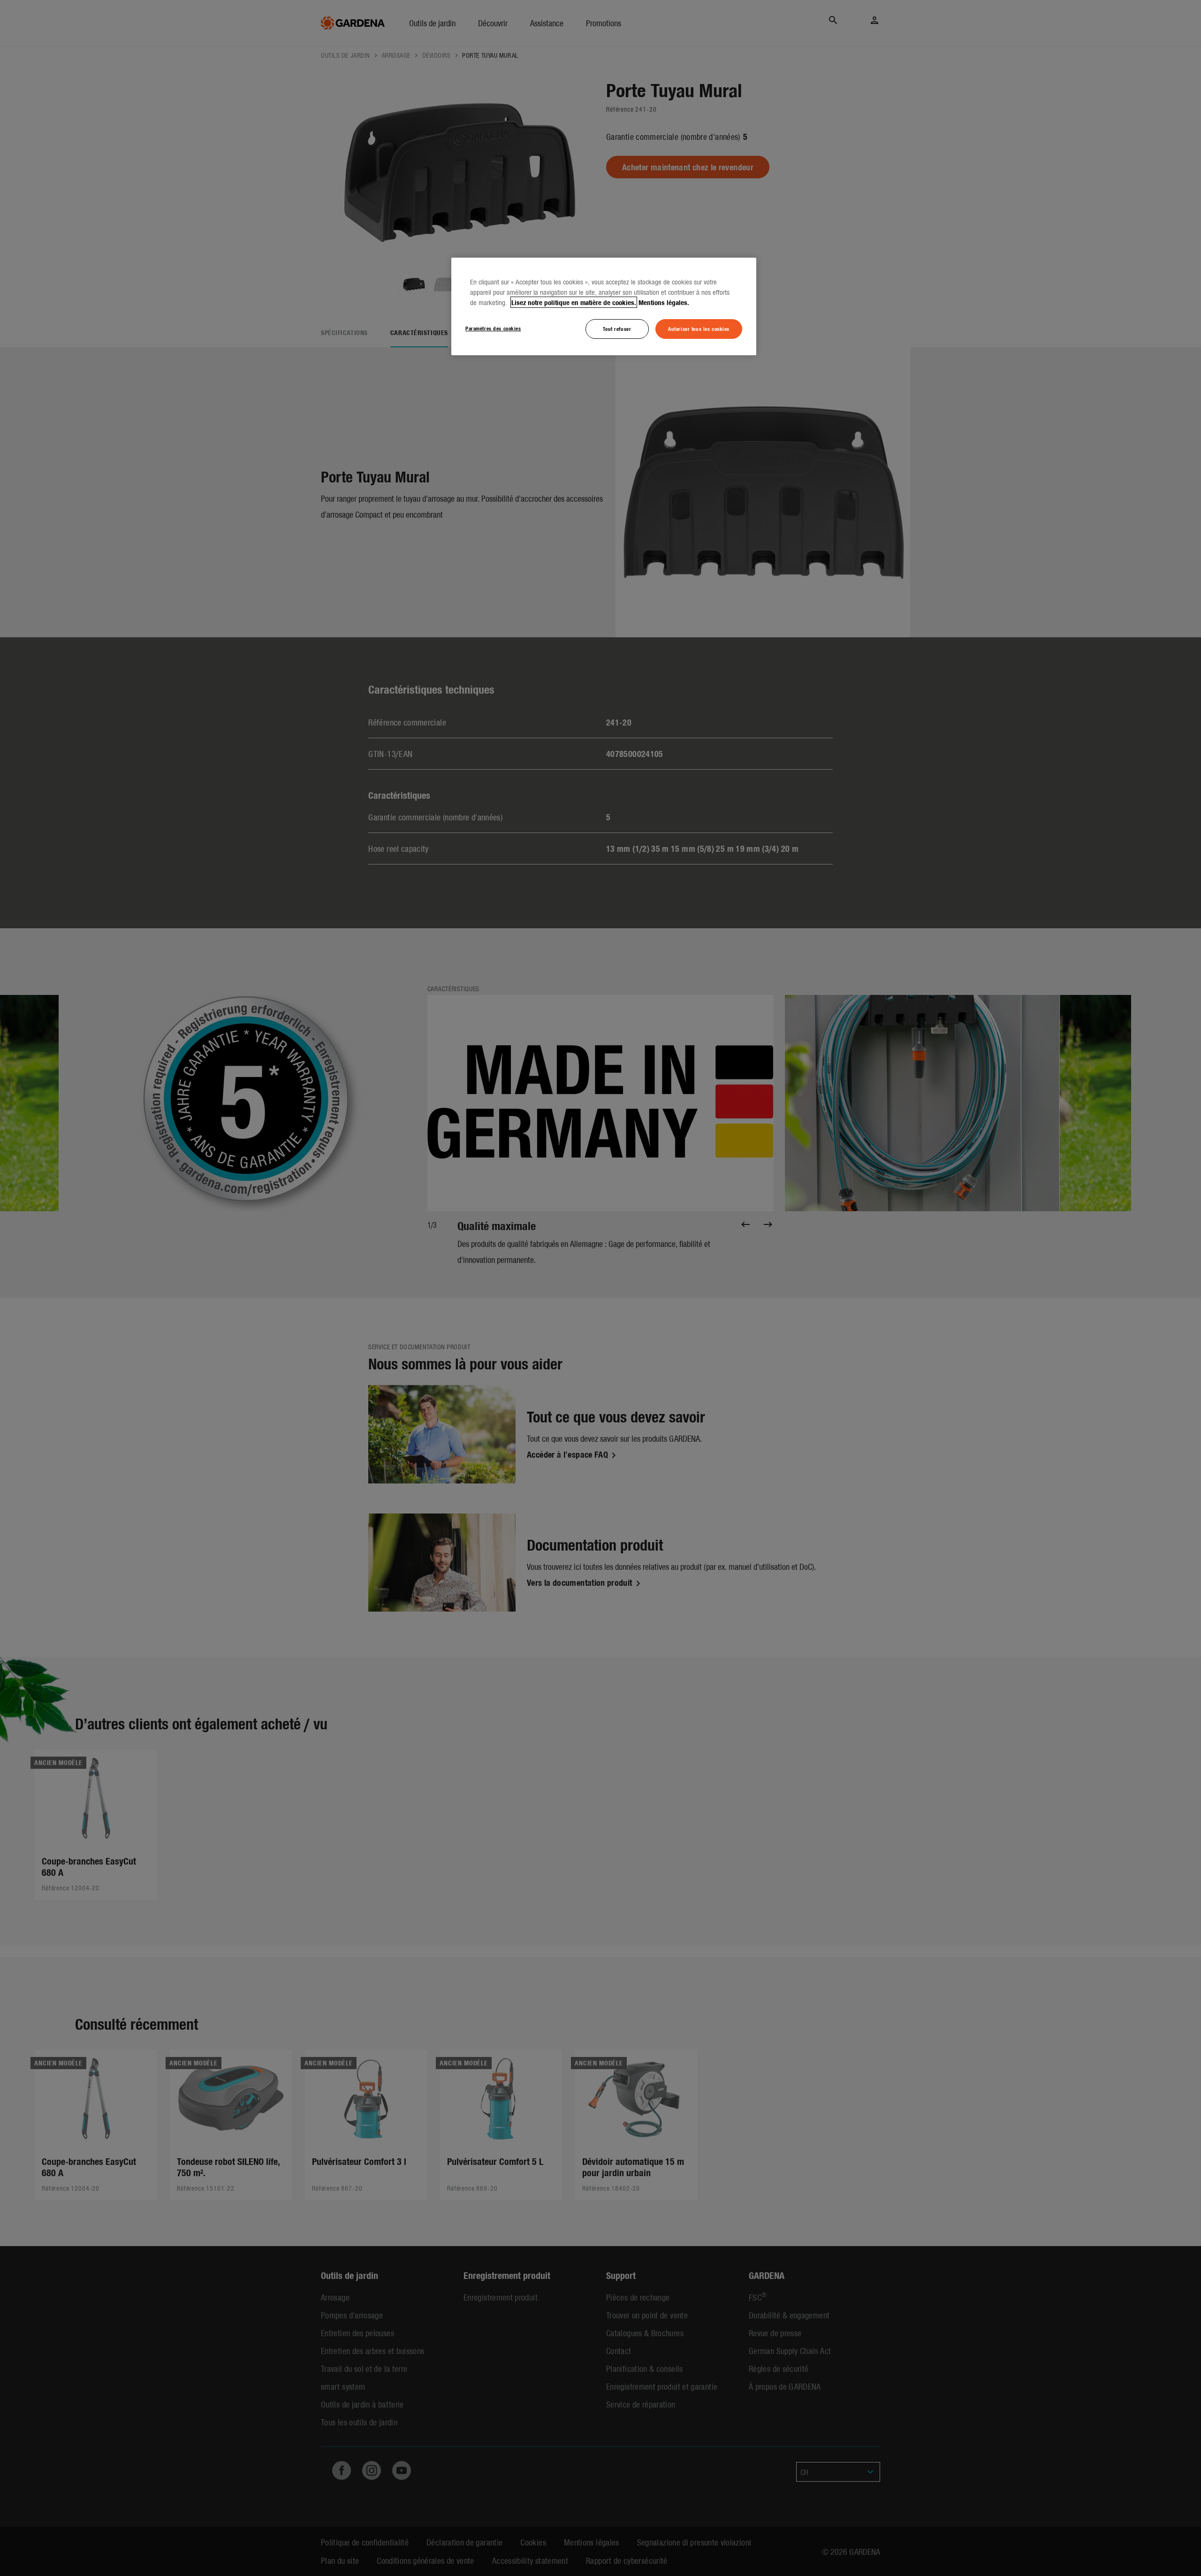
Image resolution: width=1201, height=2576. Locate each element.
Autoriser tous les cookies (699, 329)
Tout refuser (617, 329)
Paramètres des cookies (493, 328)
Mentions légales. (664, 302)
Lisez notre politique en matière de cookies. (574, 302)
